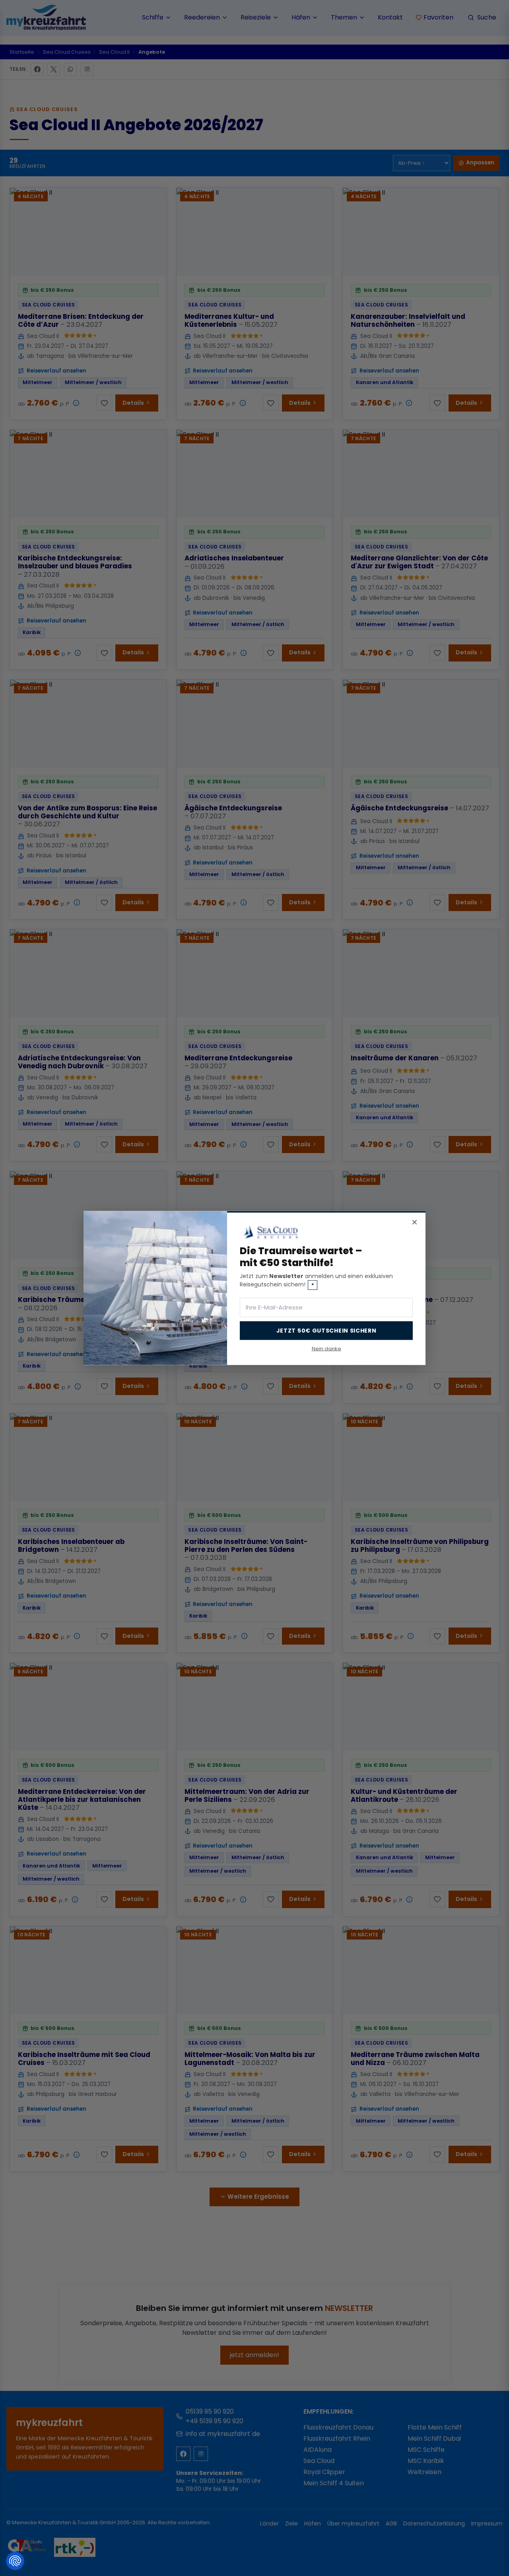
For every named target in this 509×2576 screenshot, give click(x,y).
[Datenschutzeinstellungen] (15, 2561)
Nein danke (326, 1348)
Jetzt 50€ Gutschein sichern (326, 1330)
